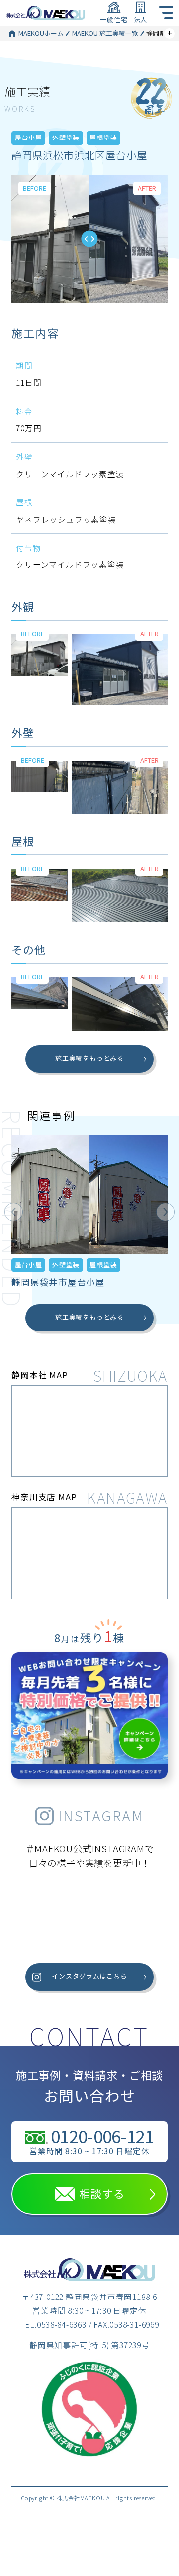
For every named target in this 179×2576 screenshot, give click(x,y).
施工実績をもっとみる (89, 1058)
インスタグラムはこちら (89, 1976)
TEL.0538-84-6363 (53, 2325)
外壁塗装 (66, 137)
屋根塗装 (103, 137)
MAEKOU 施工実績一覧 (105, 33)
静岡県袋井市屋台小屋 (58, 1282)
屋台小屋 (29, 137)
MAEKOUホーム (41, 33)
